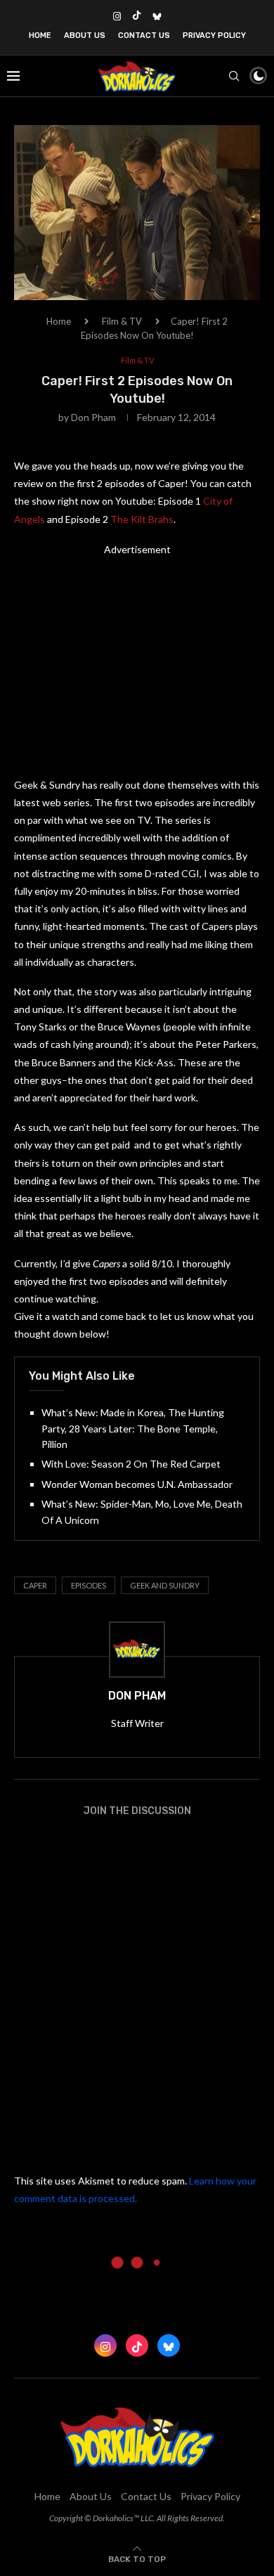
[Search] (234, 76)
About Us (85, 35)
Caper (35, 1585)
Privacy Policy (214, 35)
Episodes (89, 1585)
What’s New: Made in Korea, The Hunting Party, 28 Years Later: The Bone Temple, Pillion (133, 1428)
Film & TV (122, 321)
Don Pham (93, 417)
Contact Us (144, 35)
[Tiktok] (137, 16)
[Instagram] (117, 16)
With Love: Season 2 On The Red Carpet (131, 1464)
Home (40, 35)
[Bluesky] (157, 16)
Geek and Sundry (165, 1585)
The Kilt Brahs (142, 519)
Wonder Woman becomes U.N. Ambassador (137, 1484)
